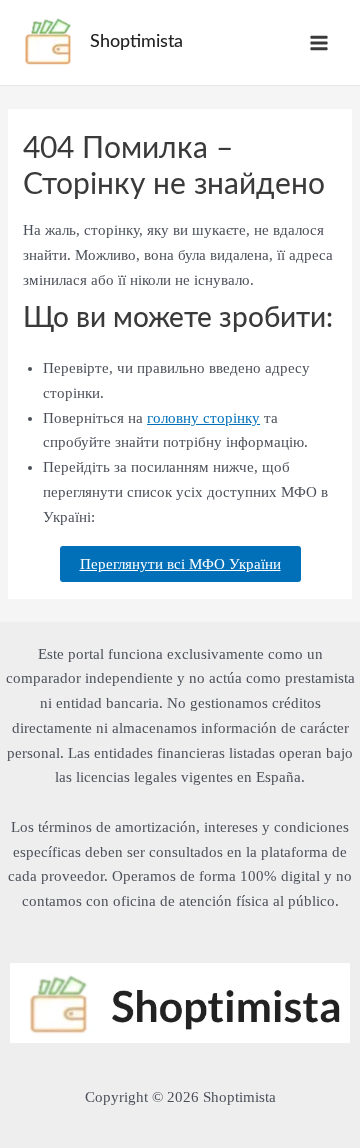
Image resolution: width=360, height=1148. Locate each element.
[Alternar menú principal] (319, 42)
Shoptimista (136, 42)
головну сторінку (203, 418)
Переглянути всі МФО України (180, 564)
